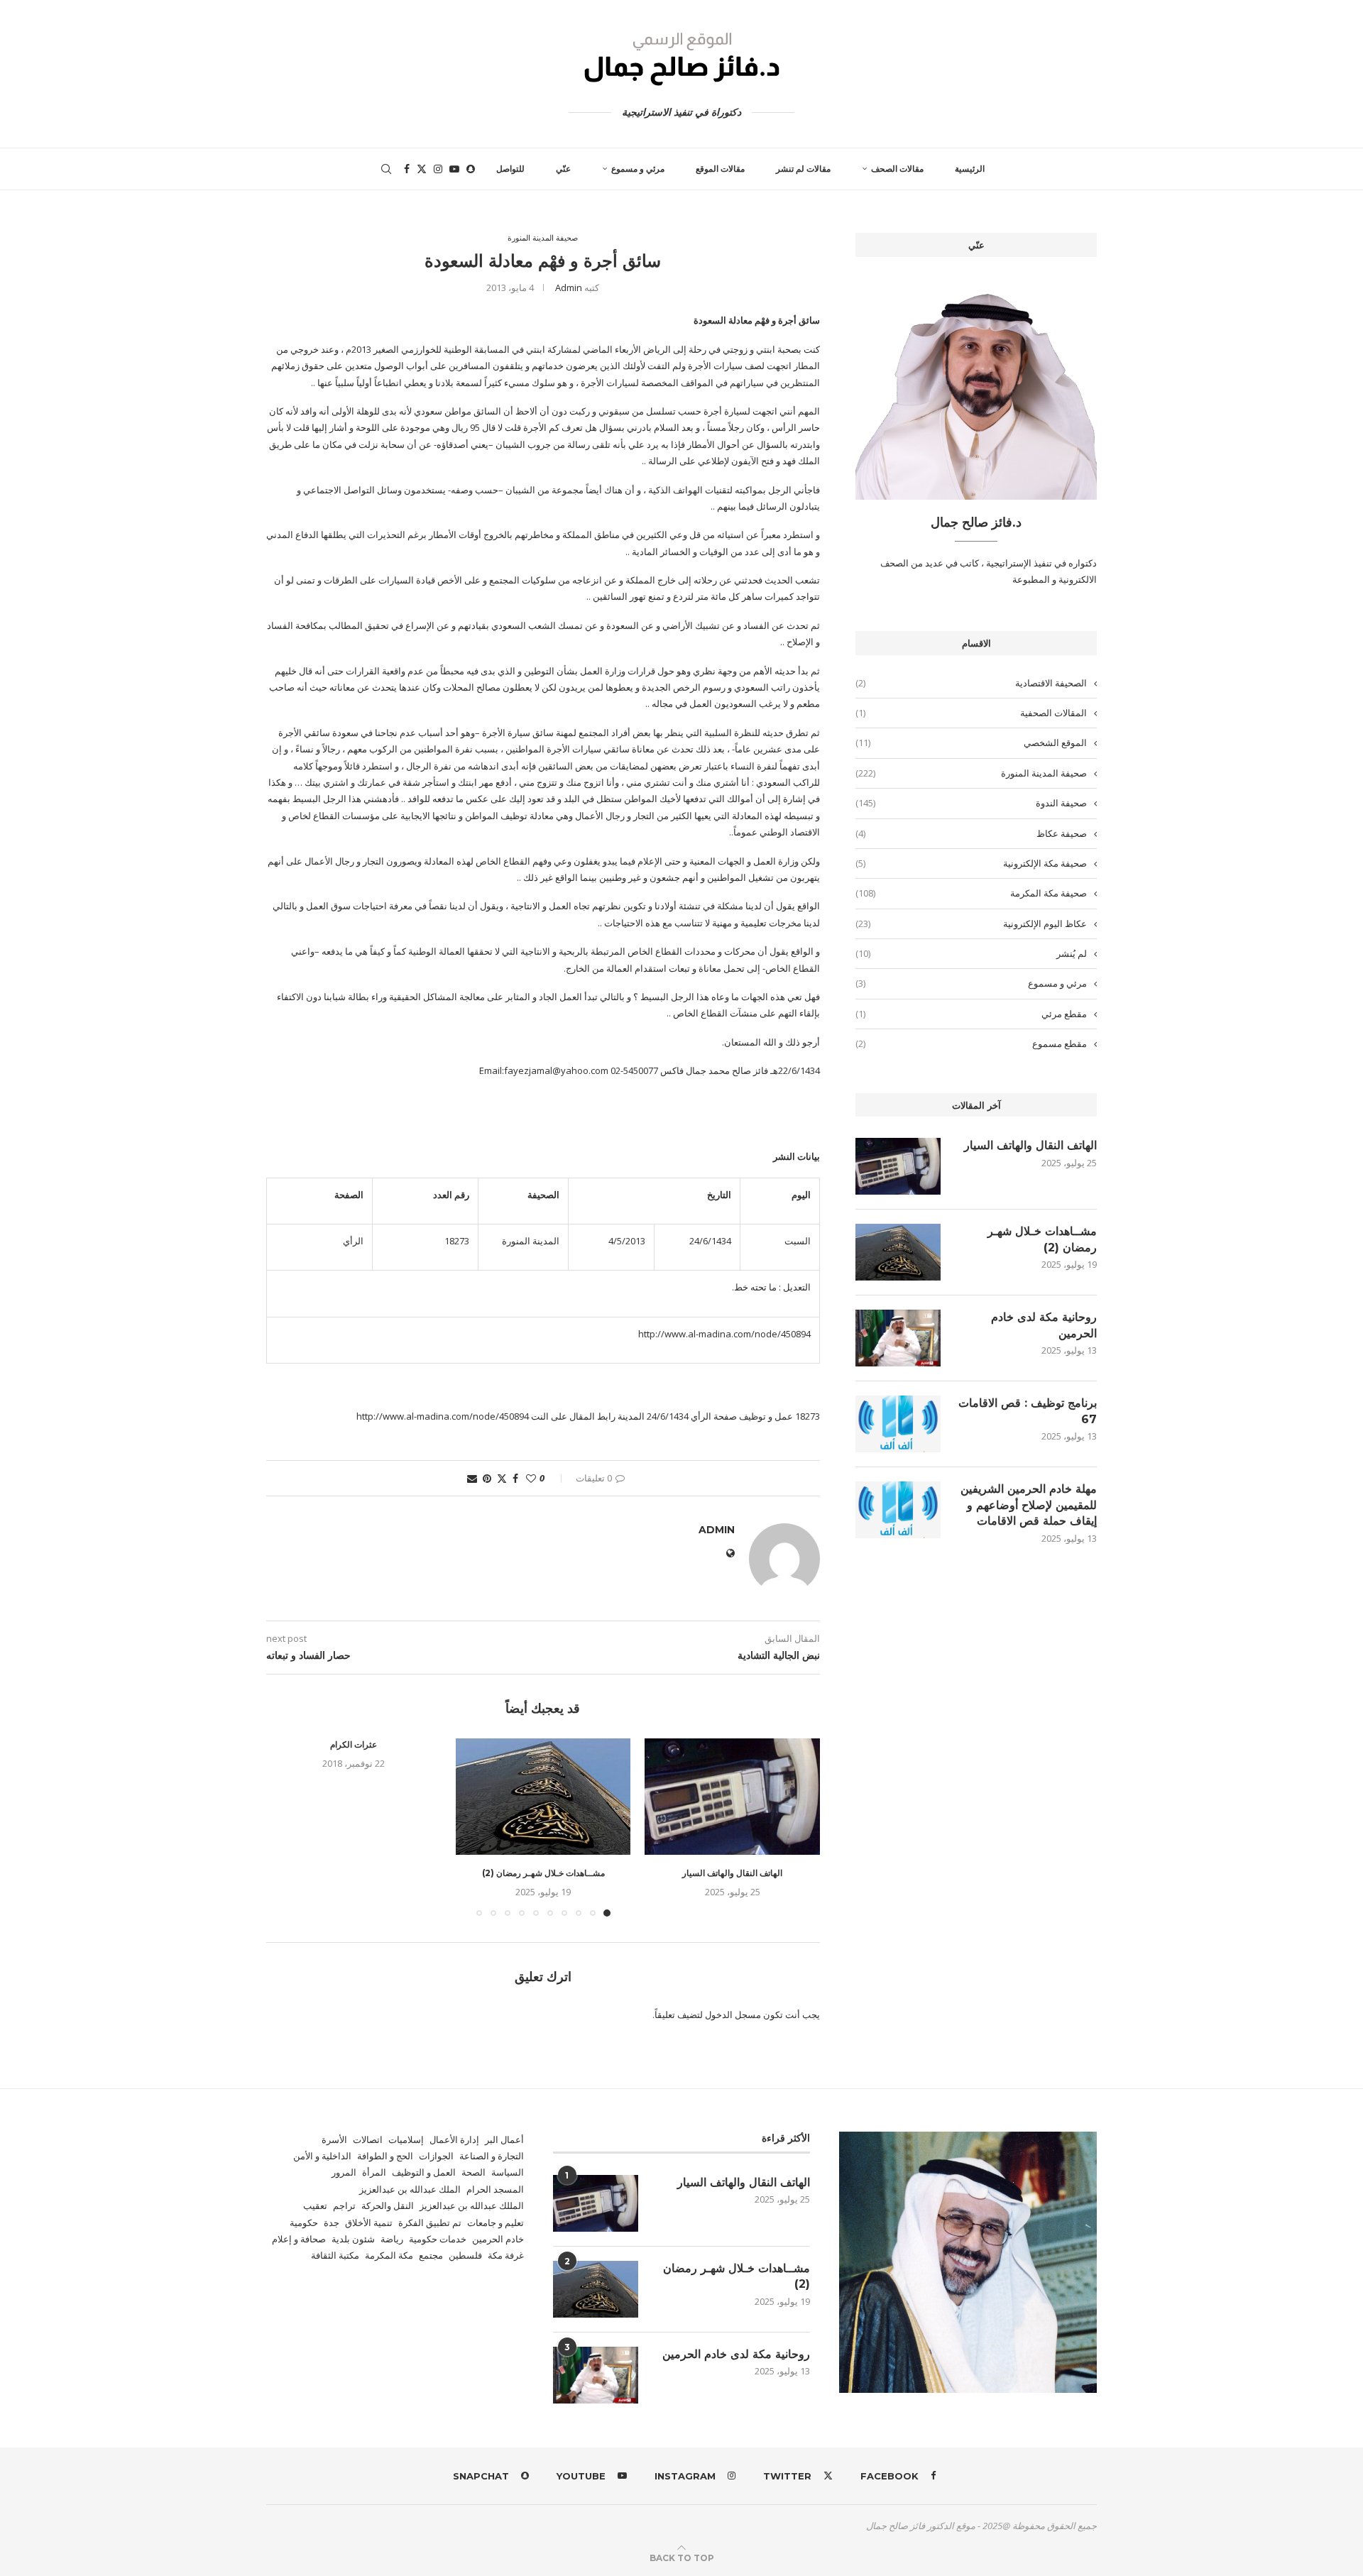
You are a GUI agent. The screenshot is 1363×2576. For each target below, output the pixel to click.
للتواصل (510, 169)
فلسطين (465, 2255)
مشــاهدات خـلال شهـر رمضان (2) (543, 1873)
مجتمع (431, 2255)
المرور (344, 2172)
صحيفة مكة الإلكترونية (971, 863)
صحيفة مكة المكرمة (971, 893)
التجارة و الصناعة (492, 2156)
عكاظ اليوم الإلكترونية (971, 923)
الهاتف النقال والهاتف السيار (732, 1873)
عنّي (563, 169)
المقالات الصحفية (971, 713)
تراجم (344, 2205)
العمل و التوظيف (424, 2172)
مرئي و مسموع (638, 169)
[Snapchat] (471, 169)
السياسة (508, 2172)
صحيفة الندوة (971, 803)
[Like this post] (531, 1478)
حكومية (304, 2223)
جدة (332, 2223)
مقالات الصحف (897, 169)
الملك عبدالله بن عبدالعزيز (410, 2189)
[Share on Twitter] (502, 1478)
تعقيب (315, 2205)
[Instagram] (438, 169)
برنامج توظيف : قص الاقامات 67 (1028, 1411)
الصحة (474, 2172)
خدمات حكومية (438, 2239)
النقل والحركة (388, 2205)
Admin (569, 287)
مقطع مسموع (971, 1043)
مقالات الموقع (720, 169)
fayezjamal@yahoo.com (556, 1070)
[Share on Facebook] (515, 1478)
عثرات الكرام (354, 1744)
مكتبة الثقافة (335, 2255)
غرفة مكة (506, 2255)
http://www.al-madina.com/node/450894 (724, 1334)
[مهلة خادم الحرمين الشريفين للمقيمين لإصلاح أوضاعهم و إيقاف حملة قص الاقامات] (898, 1510)
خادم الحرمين (498, 2239)
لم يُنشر (971, 953)
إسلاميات (406, 2139)
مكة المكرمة (389, 2255)
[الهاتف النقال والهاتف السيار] (732, 1797)
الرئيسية (970, 169)
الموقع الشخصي (971, 742)
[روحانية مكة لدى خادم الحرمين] (898, 1338)
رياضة (392, 2239)
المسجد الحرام (495, 2189)
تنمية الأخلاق (369, 2223)
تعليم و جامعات (496, 2223)
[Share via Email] (472, 1478)
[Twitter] (422, 169)
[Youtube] (454, 169)
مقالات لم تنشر (803, 169)
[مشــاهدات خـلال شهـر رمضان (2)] (543, 1797)
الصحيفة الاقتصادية (971, 683)
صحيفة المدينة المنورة (971, 773)
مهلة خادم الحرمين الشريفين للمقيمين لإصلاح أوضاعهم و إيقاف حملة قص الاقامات (1029, 1505)
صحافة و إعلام (299, 2239)
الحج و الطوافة (385, 2156)
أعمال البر (504, 2139)
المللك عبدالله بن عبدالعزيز (472, 2205)
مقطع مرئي (971, 1014)
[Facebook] (407, 169)
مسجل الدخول (733, 2015)
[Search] (386, 169)
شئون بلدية (353, 2239)
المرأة (374, 2172)
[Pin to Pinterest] (487, 1478)
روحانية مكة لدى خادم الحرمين (1044, 1325)
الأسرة (334, 2139)
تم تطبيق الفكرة (430, 2223)
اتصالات (368, 2139)
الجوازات (436, 2156)
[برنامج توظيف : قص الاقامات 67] (898, 1424)
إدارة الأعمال (454, 2139)
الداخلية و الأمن (322, 2156)
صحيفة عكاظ (971, 833)
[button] (285, 1826)
